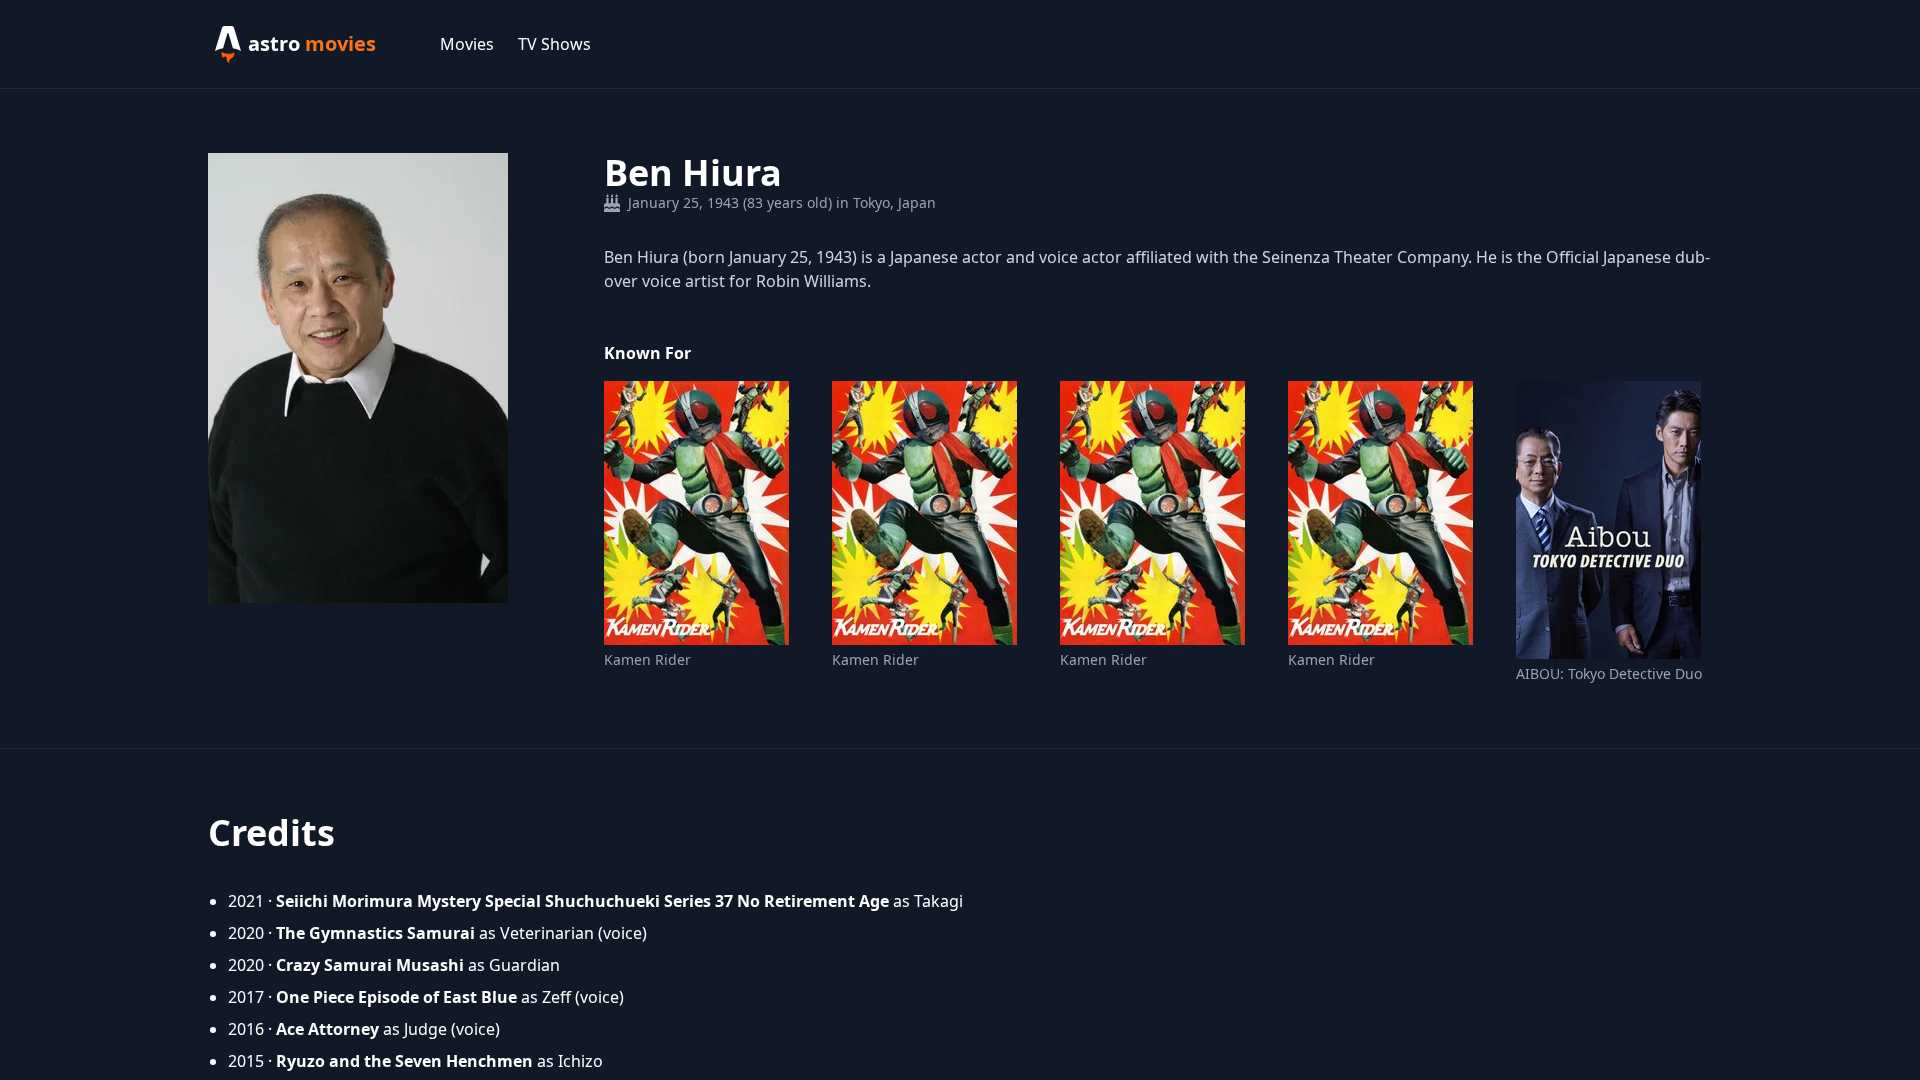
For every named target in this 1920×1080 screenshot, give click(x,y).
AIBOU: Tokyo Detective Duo (1609, 673)
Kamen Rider (647, 659)
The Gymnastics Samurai (375, 933)
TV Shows (554, 44)
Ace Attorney (327, 1029)
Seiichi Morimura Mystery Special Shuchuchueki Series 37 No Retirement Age (582, 901)
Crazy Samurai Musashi (370, 965)
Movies (467, 44)
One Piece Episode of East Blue (396, 997)
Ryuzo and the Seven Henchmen (404, 1061)
